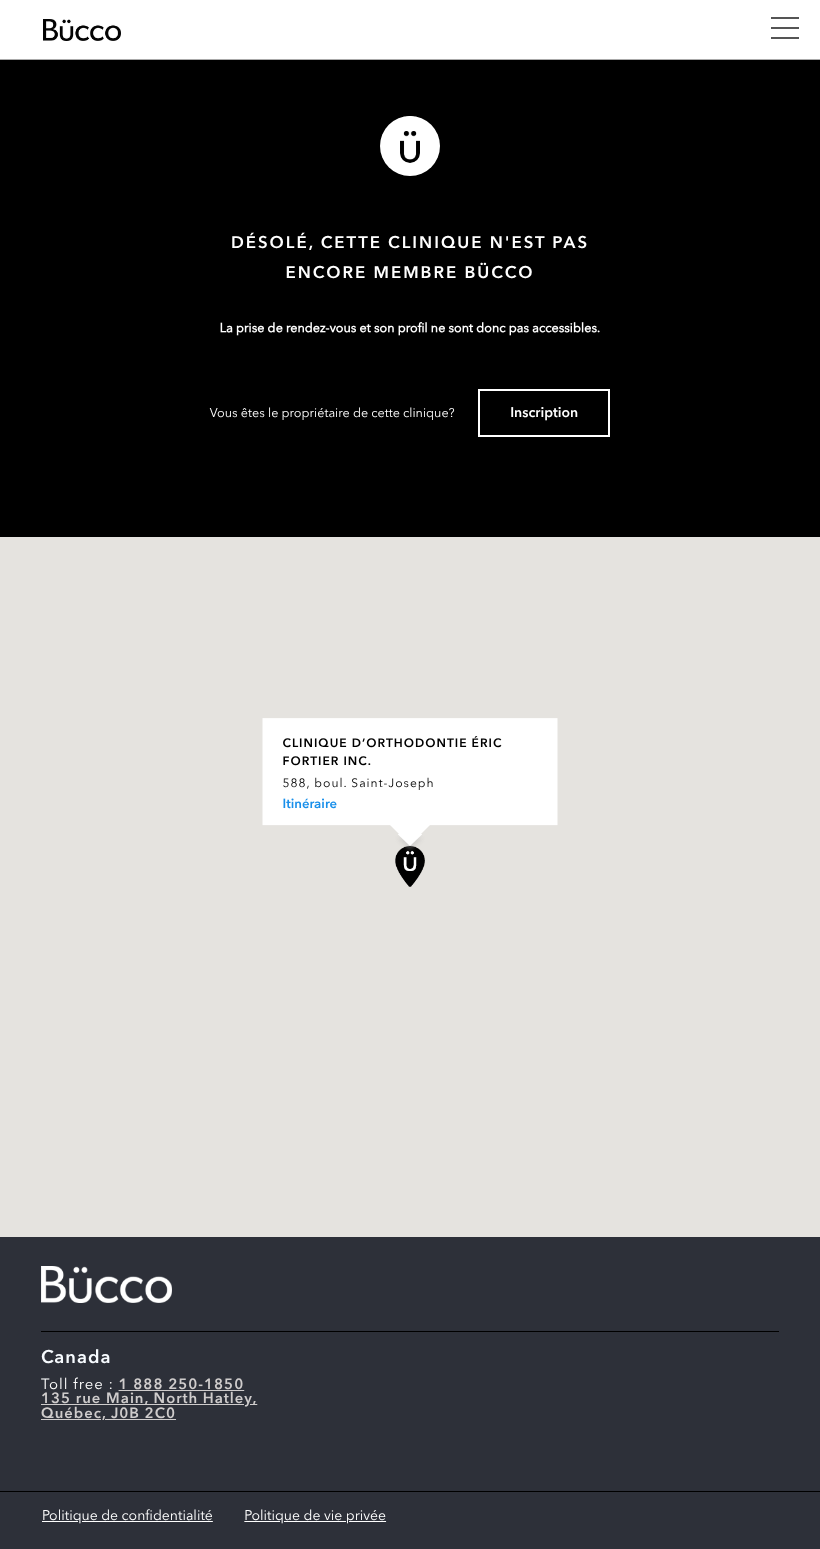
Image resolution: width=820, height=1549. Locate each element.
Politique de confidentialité (127, 1517)
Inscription (544, 414)
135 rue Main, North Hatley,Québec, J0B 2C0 (149, 1407)
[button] (410, 866)
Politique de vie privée (315, 1517)
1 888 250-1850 (182, 1385)
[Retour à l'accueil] (395, 30)
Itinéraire (310, 805)
